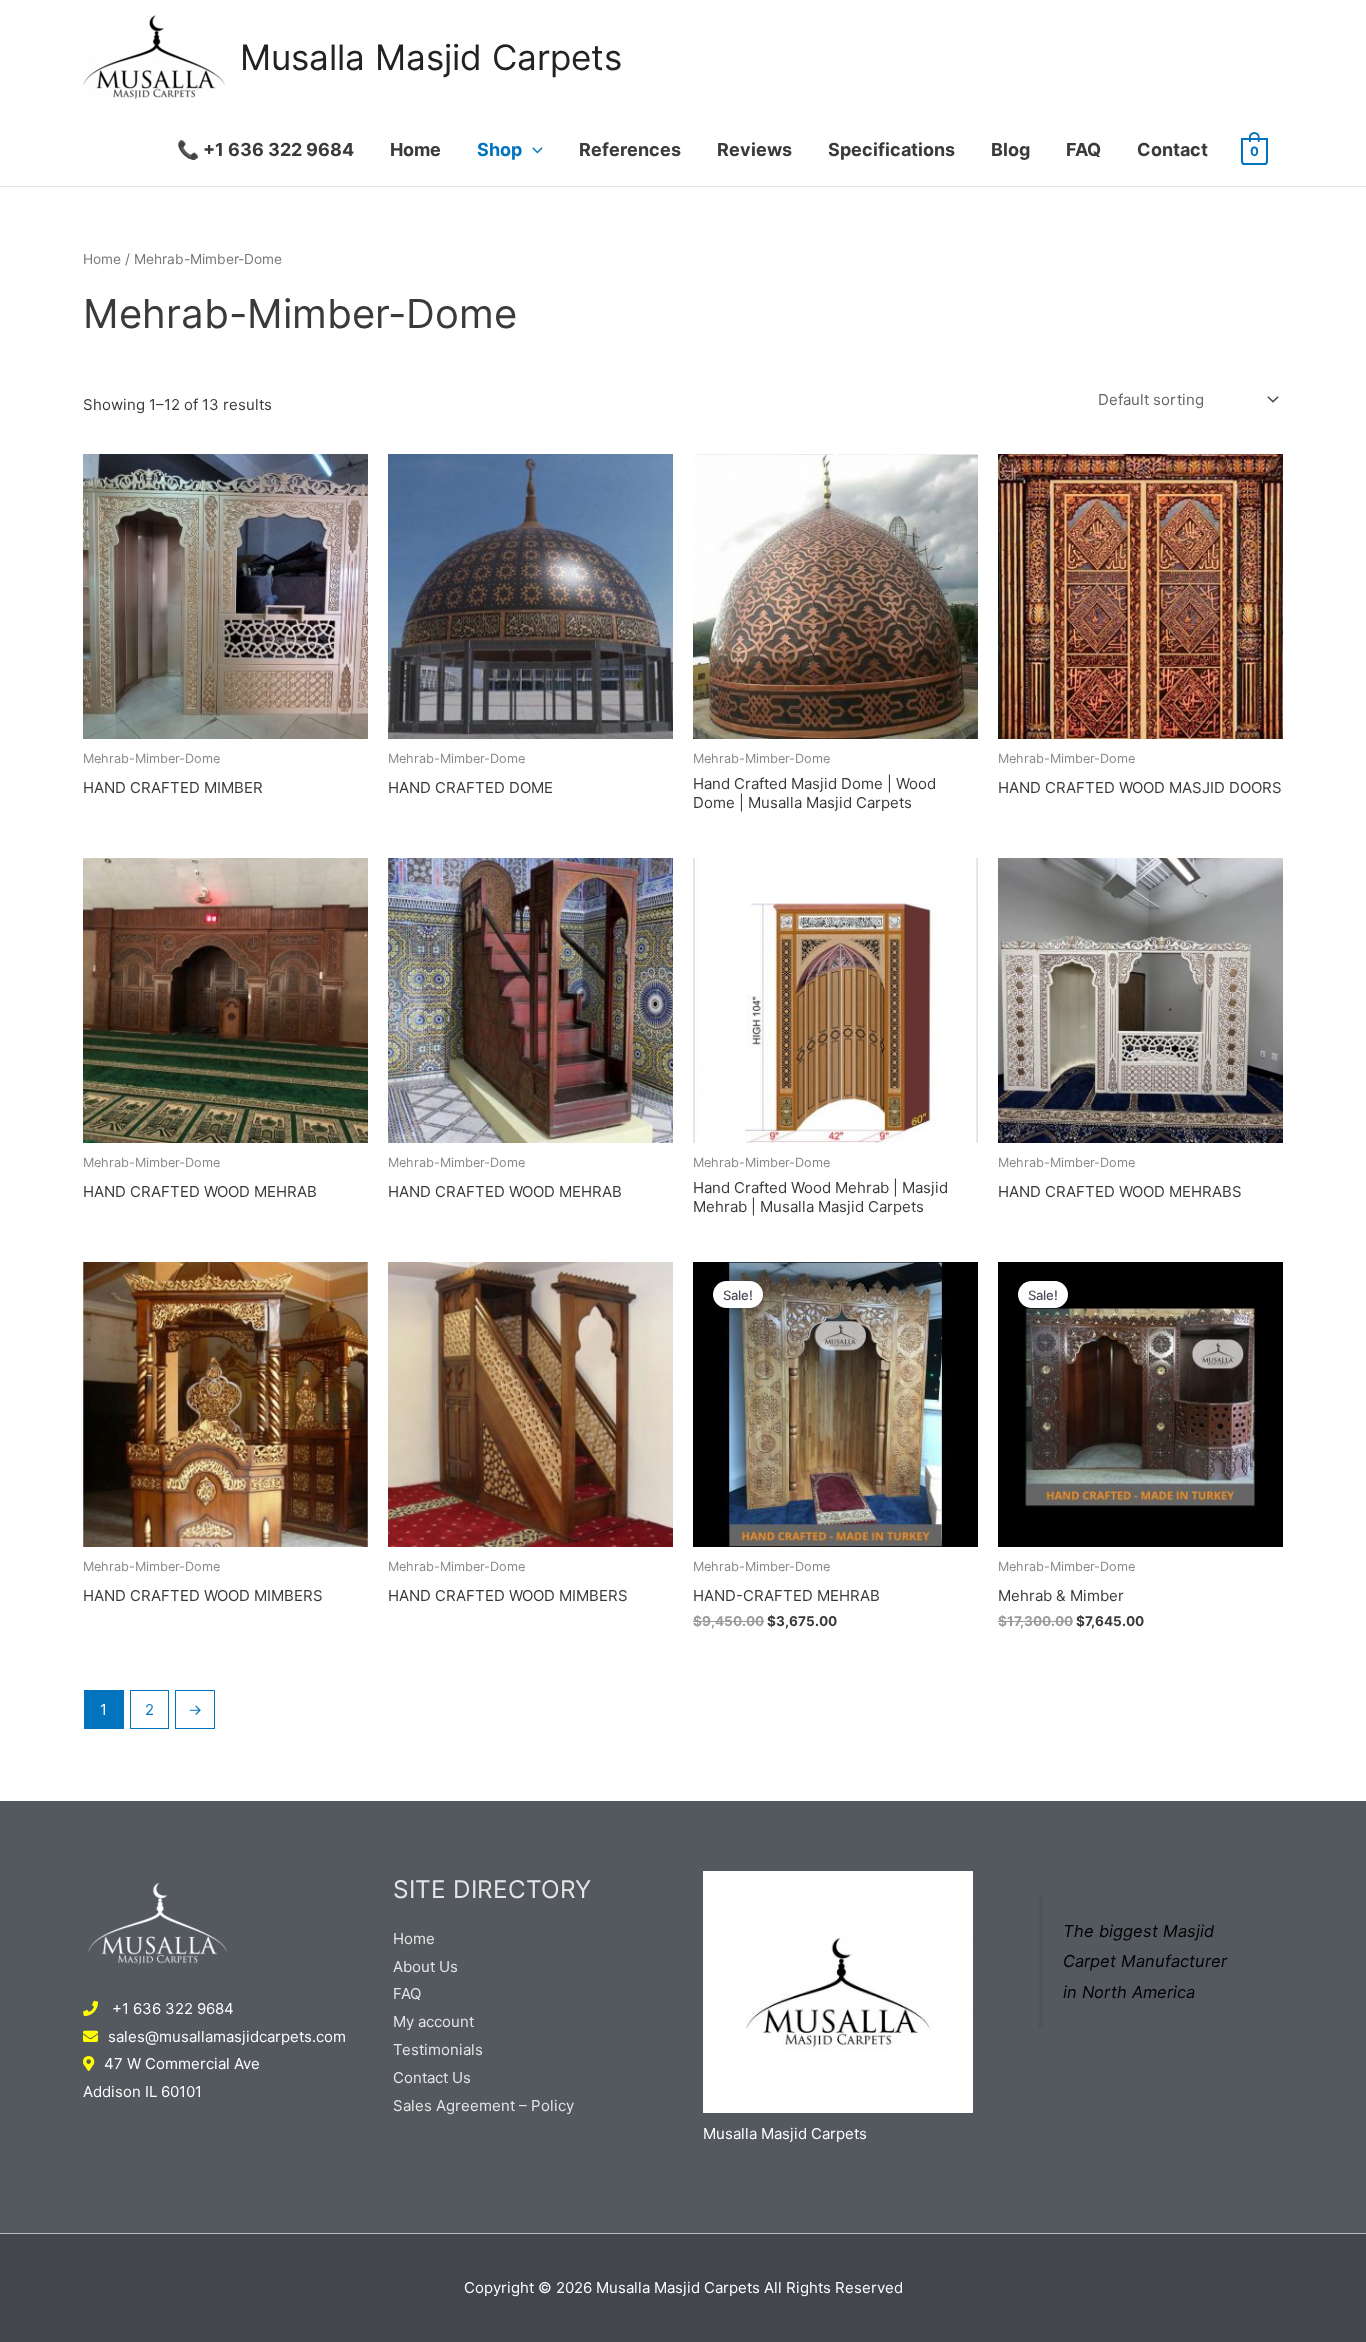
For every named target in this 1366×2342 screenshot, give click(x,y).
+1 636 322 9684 (171, 2008)
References (630, 149)
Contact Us (432, 2077)
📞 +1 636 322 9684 (265, 149)
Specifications (891, 149)
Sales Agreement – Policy (483, 2105)
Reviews (754, 149)
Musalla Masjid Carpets (431, 57)
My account (433, 2021)
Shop (499, 149)
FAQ (1083, 149)
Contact (1172, 149)
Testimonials (438, 2049)
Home (415, 149)
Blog (1010, 149)
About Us (425, 1966)
